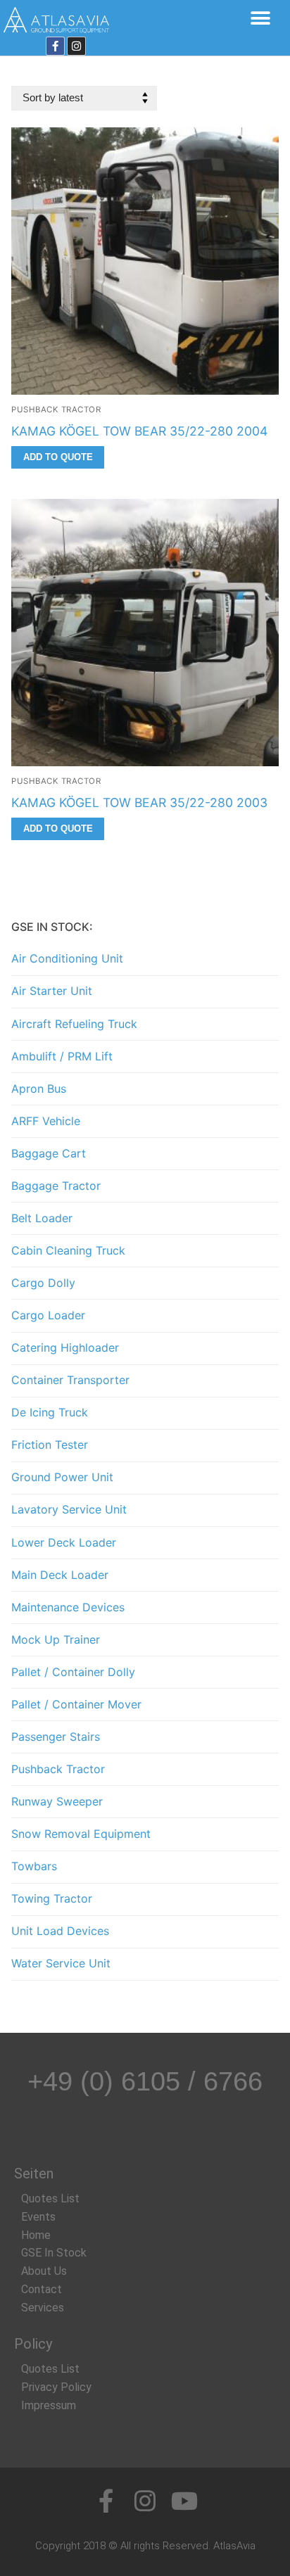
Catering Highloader (65, 1347)
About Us (44, 2271)
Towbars (34, 1866)
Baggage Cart (49, 1153)
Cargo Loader (48, 1315)
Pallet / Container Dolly (73, 1672)
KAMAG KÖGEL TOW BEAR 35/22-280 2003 (139, 802)
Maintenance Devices (68, 1607)
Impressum (49, 2405)
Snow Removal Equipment (81, 1834)
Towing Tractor (52, 1898)
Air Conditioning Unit (67, 958)
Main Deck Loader (60, 1575)
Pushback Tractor (56, 410)
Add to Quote (58, 457)
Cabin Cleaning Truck (68, 1250)
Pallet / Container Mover (76, 1704)
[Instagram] (76, 46)
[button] (260, 18)
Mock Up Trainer (56, 1639)
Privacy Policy (56, 2387)
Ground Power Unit (62, 1477)
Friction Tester (50, 1445)
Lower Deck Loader (64, 1542)
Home (36, 2235)
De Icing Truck (50, 1412)
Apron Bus (39, 1089)
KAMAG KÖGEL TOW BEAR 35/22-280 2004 (139, 431)
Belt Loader (42, 1218)
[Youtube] (184, 2501)
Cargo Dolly (43, 1283)
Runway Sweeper (57, 1801)
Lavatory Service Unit (69, 1509)
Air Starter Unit (52, 991)
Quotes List (50, 2199)
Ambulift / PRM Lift (62, 1056)
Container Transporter (70, 1380)
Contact (42, 2289)
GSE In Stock (54, 2253)
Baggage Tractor (56, 1186)
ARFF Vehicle (46, 1121)
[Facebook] (55, 46)
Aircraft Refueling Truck (74, 1024)
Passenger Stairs (56, 1737)
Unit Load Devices (60, 1931)
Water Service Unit (61, 1963)
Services (43, 2308)
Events (38, 2217)
